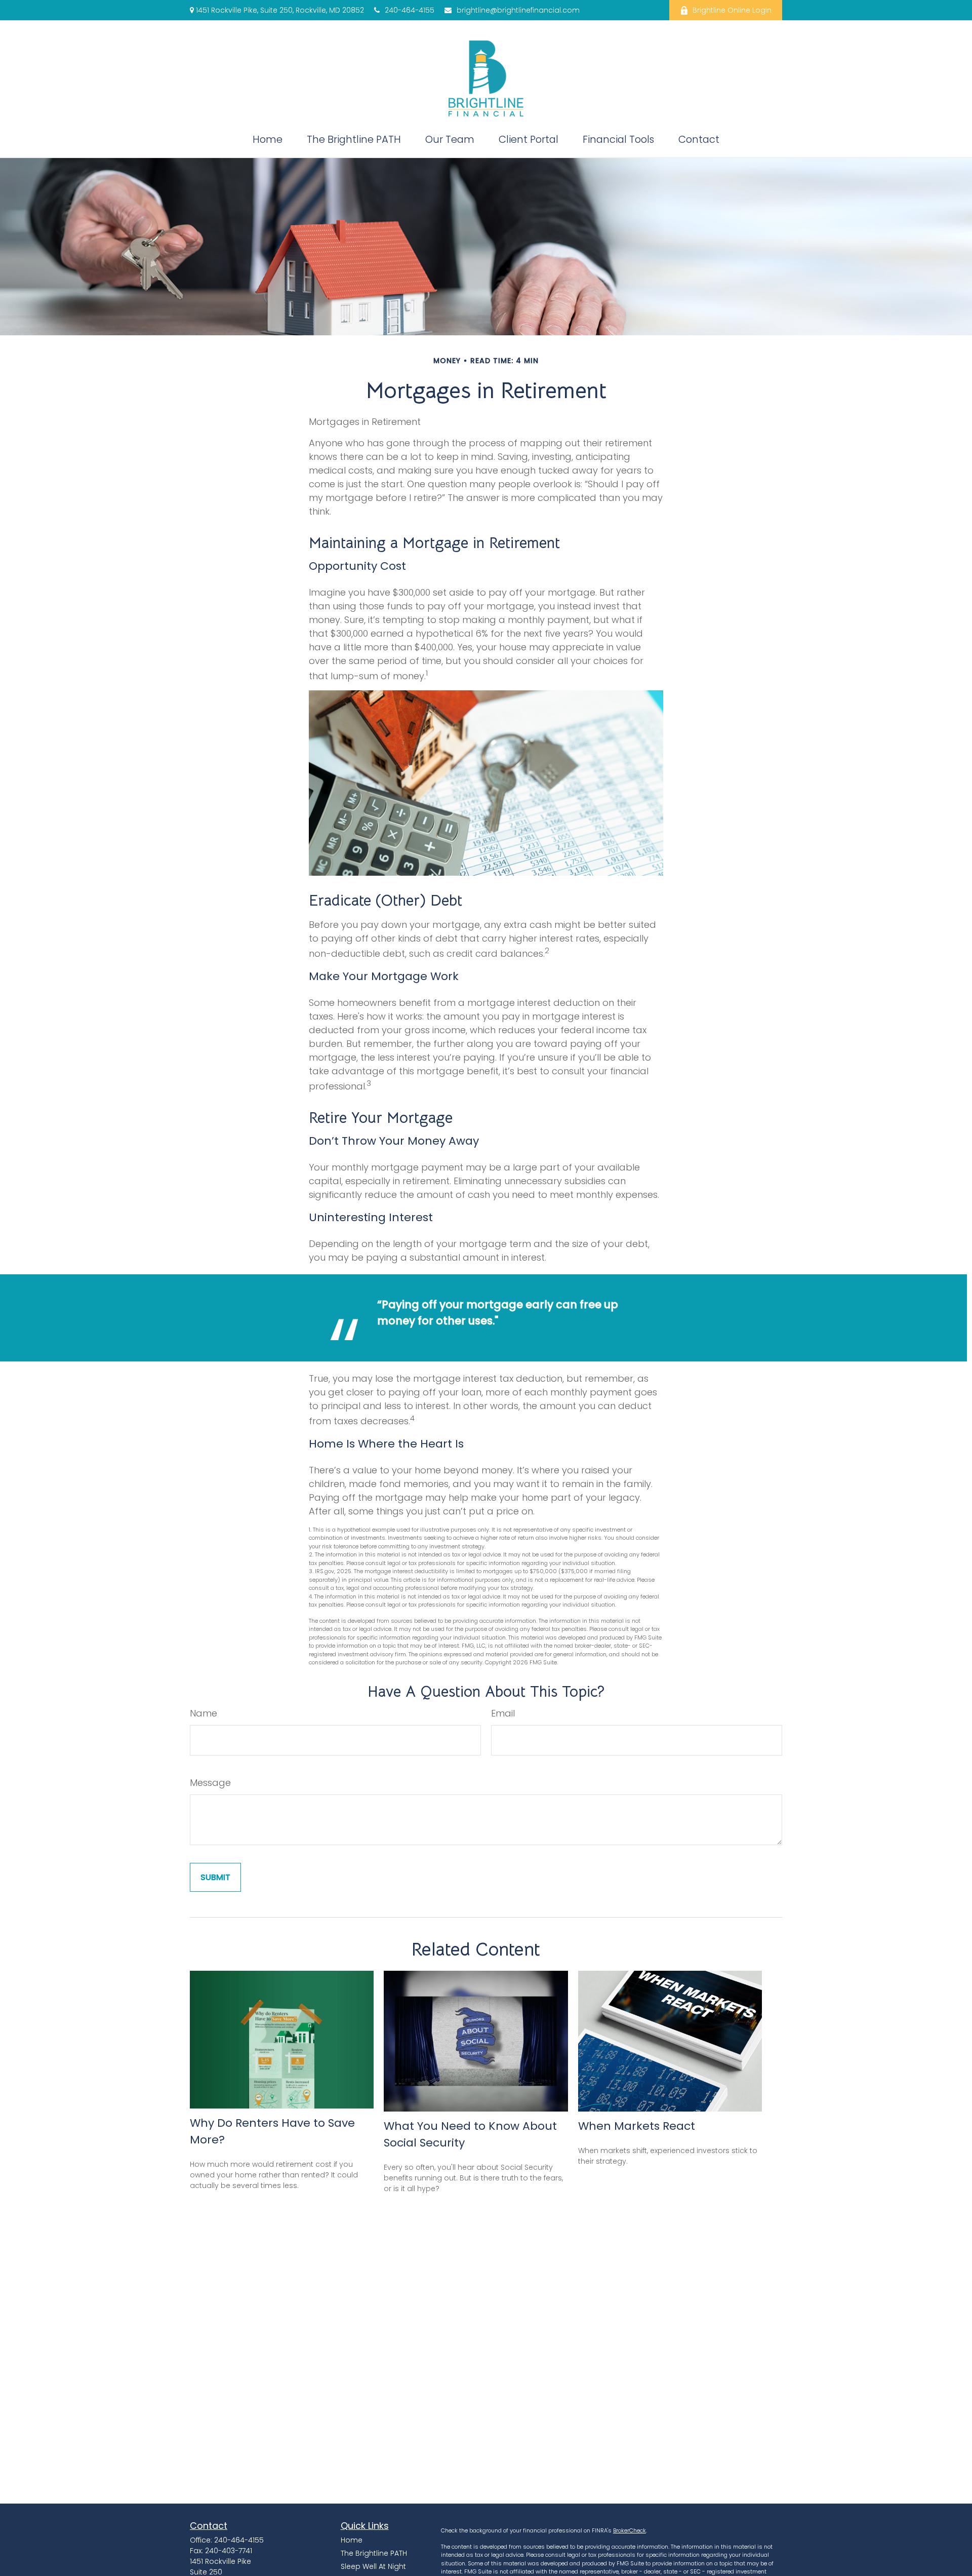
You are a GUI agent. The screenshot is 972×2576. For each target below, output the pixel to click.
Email (503, 1713)
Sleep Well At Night (373, 2566)
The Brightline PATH (374, 2553)
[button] (268, 139)
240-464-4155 (410, 10)
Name (204, 1713)
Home (352, 2540)
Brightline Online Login (732, 10)
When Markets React (637, 2126)
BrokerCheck (630, 2530)
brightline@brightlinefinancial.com (518, 10)
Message (210, 1783)
